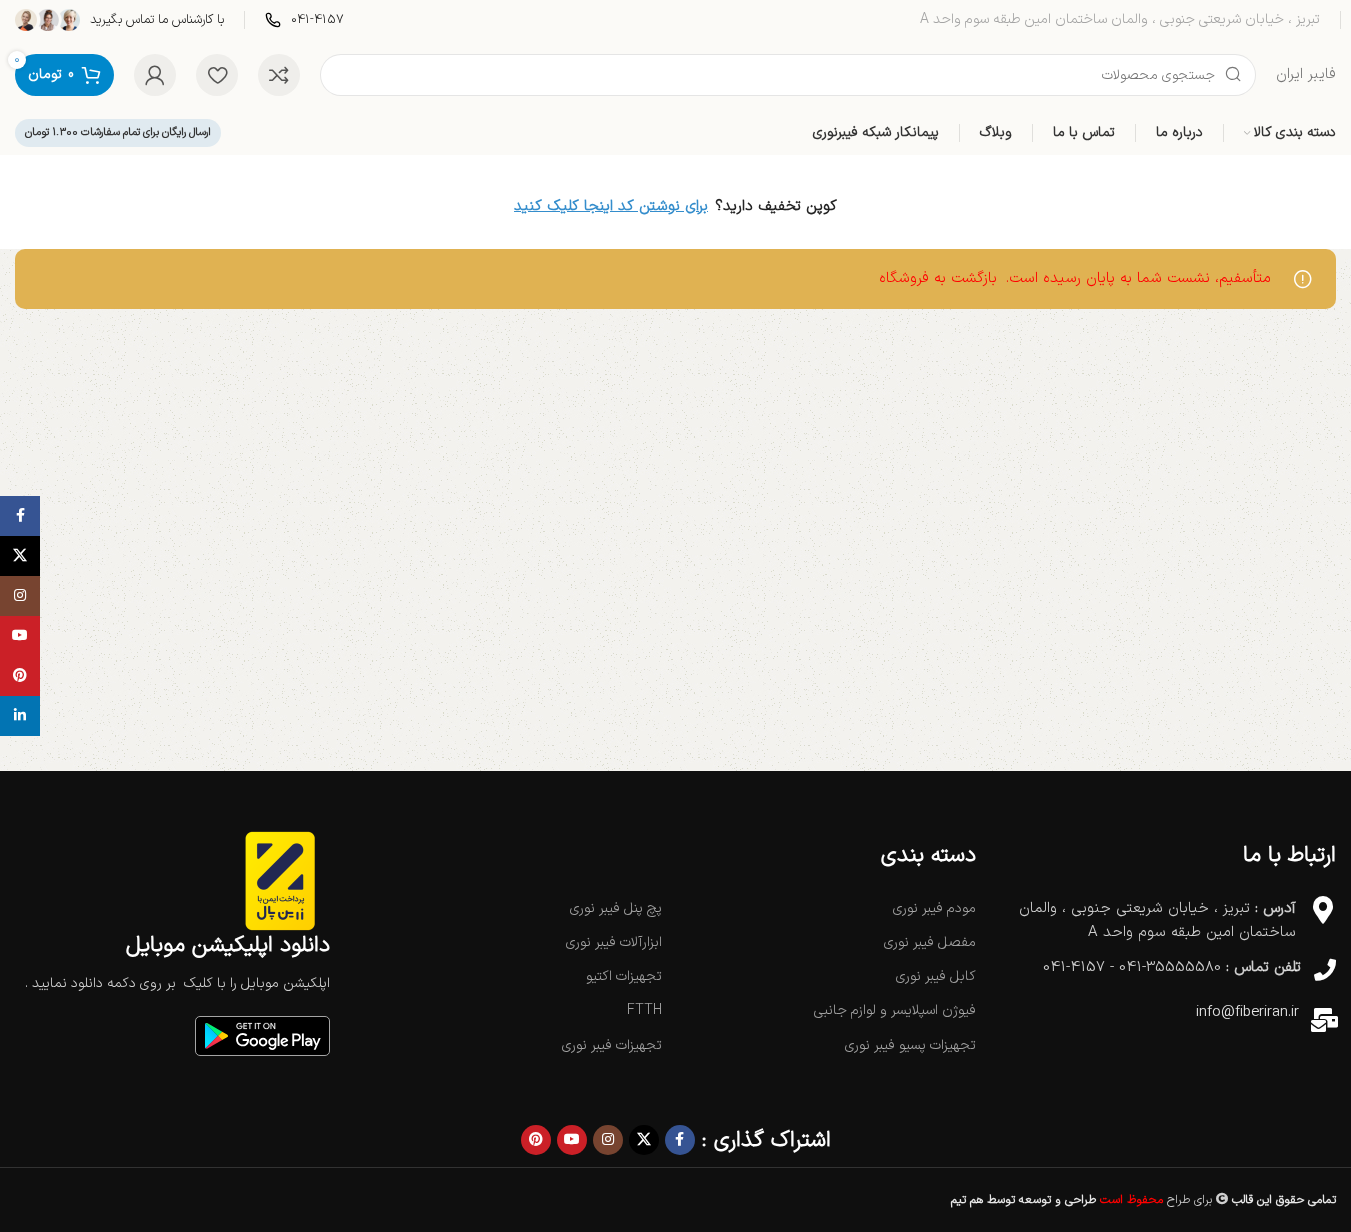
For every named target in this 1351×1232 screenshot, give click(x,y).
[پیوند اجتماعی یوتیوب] (572, 1140)
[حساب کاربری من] (155, 75)
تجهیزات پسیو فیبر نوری (910, 1045)
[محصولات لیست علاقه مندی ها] (217, 75)
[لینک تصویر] (262, 1035)
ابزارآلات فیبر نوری (614, 942)
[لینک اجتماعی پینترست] (536, 1140)
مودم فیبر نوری (934, 908)
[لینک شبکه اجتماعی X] (644, 1140)
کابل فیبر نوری (935, 976)
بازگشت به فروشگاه (938, 278)
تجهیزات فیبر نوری (612, 1045)
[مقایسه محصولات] (279, 75)
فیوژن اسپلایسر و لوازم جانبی (894, 1010)
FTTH (644, 1010)
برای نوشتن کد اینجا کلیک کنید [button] (611, 206)
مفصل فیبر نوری (929, 942)
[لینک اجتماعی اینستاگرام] (608, 1140)
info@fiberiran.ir (1247, 1012)
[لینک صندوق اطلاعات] (304, 20)
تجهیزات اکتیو (624, 976)
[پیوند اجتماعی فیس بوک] (680, 1140)
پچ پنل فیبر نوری (616, 908)
